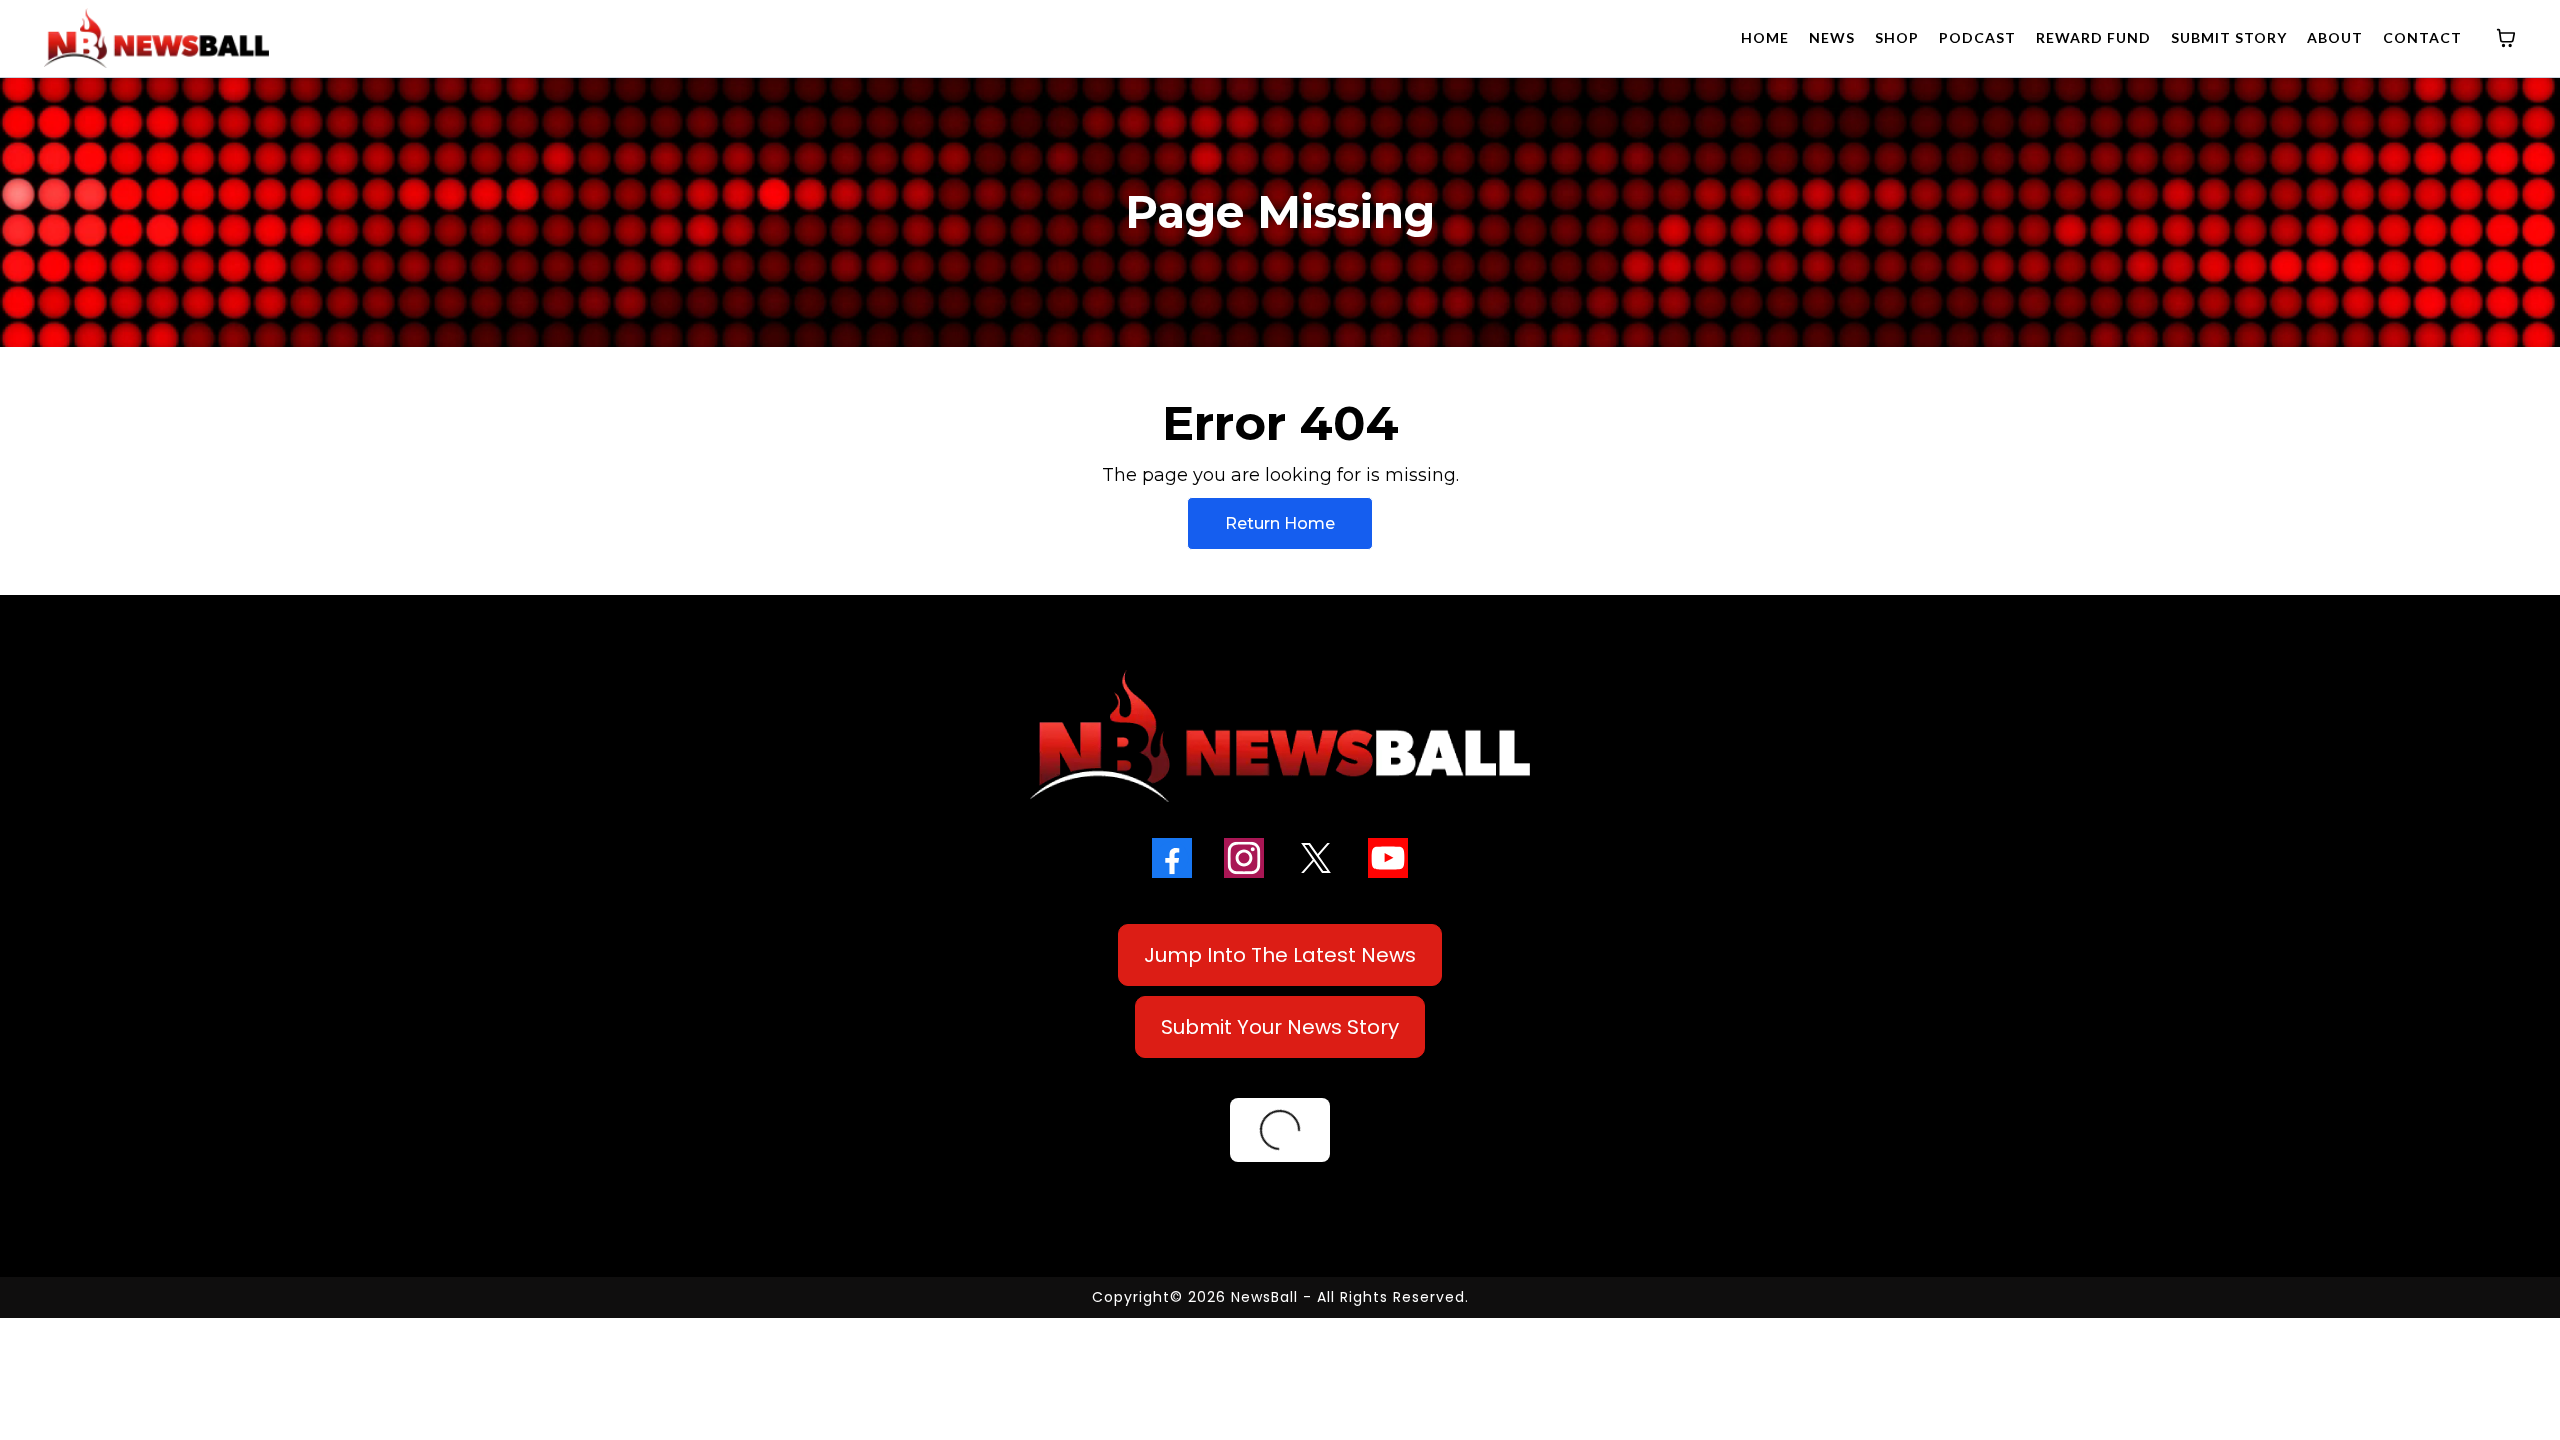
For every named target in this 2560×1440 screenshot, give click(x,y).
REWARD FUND (2093, 37)
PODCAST (1977, 37)
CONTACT (2422, 37)
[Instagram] (1244, 858)
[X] (1316, 858)
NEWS (1832, 37)
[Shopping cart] (2506, 38)
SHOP (1897, 37)
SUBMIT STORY (2229, 37)
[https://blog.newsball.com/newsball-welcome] (1280, 736)
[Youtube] (1388, 858)
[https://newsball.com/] (156, 38)
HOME (1765, 37)
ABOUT (2335, 37)
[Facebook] (1172, 858)
